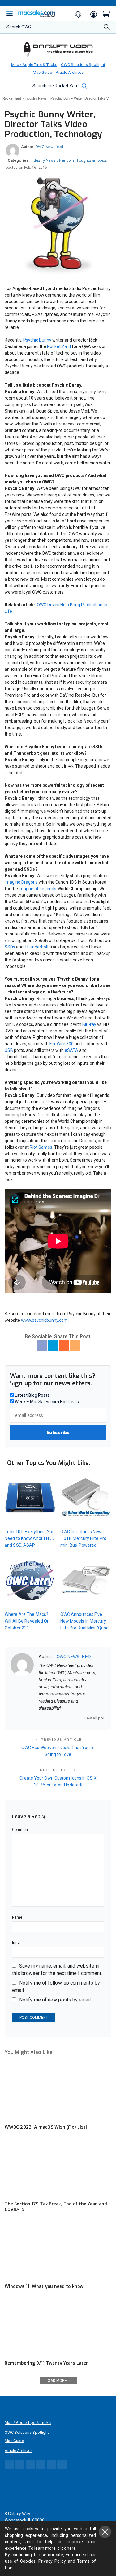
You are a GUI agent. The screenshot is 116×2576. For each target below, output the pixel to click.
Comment (21, 1830)
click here (67, 2548)
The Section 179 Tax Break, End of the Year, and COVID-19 (56, 2207)
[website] (41, 1718)
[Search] (107, 29)
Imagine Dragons (21, 882)
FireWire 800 (62, 1044)
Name (17, 1917)
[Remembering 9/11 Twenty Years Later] (58, 2327)
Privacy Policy (52, 2561)
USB (9, 1050)
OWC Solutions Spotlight (83, 65)
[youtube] (73, 1718)
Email (17, 1943)
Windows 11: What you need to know (44, 2286)
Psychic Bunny (37, 340)
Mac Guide (42, 72)
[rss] (81, 1718)
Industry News (43, 160)
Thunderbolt (37, 947)
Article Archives (70, 72)
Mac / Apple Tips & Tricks (34, 65)
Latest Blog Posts (32, 1395)
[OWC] (58, 49)
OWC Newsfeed (49, 147)
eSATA (71, 1050)
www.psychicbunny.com (44, 1320)
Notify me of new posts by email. (56, 2000)
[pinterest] (65, 1718)
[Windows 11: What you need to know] (58, 2250)
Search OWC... (20, 27)
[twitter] (57, 1718)
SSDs (10, 947)
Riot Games (41, 1147)
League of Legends (38, 889)
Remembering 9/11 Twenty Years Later (46, 2363)
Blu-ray (89, 1024)
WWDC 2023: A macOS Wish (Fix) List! (46, 2127)
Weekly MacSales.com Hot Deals (46, 1402)
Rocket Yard (59, 346)
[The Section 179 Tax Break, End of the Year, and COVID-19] (58, 2168)
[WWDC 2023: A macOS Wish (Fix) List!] (58, 2091)
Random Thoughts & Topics (83, 160)
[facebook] (49, 1718)
